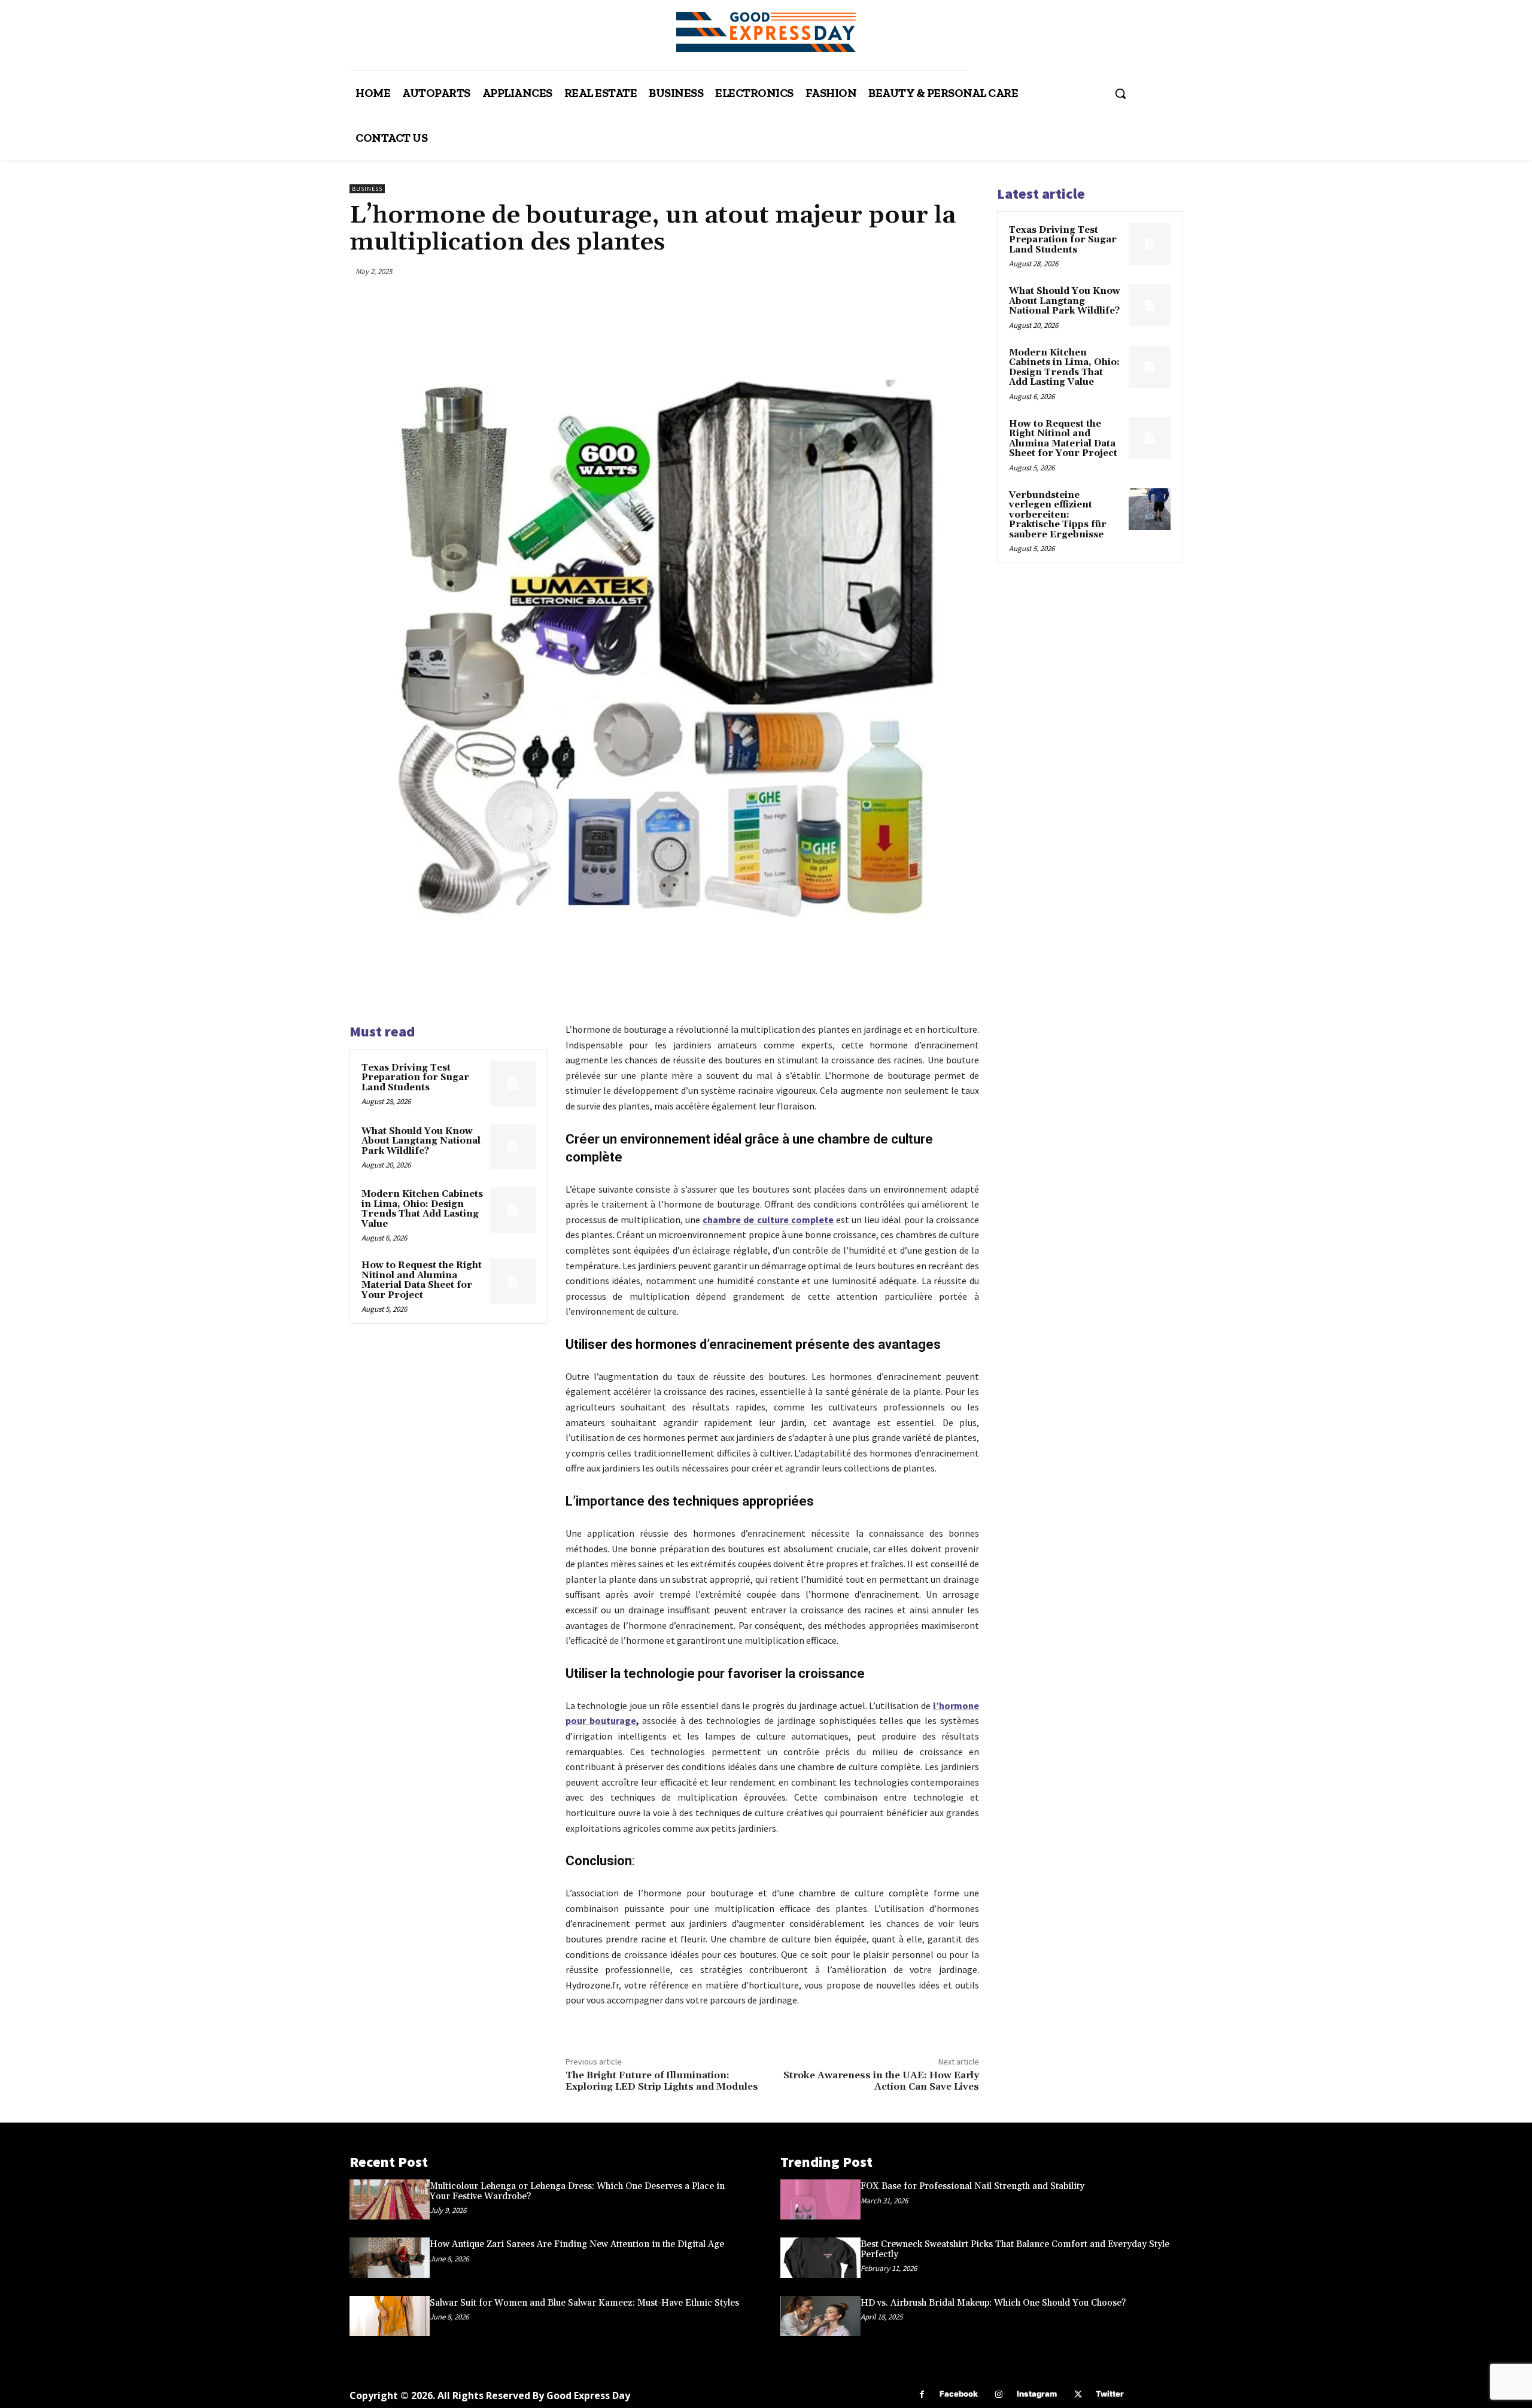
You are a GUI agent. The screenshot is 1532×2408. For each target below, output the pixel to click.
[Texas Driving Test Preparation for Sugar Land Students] (513, 1084)
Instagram (1037, 2394)
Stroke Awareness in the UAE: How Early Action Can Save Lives (881, 2081)
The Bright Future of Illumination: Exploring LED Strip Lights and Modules (662, 2081)
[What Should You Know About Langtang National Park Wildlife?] (513, 1147)
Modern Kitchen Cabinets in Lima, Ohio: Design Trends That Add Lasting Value (422, 1209)
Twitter (1110, 2394)
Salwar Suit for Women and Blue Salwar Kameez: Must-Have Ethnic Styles (584, 2303)
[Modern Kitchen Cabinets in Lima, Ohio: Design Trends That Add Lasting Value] (513, 1210)
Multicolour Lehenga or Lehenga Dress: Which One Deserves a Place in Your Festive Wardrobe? (577, 2191)
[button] (1120, 93)
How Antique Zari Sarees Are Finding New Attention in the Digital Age (577, 2244)
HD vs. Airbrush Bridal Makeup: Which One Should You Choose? (993, 2303)
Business (367, 189)
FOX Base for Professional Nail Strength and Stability (972, 2186)
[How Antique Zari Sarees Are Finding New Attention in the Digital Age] (390, 2257)
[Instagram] (999, 2395)
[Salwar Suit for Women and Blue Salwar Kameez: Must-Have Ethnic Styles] (390, 2316)
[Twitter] (1078, 2395)
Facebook (959, 2394)
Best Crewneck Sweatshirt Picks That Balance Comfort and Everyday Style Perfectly (1015, 2249)
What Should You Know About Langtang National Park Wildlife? (421, 1141)
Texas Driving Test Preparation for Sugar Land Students (415, 1078)
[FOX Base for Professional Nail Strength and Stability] (820, 2199)
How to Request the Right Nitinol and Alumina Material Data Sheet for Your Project (422, 1280)
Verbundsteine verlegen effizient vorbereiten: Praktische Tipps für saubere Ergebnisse (1058, 515)
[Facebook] (922, 2395)
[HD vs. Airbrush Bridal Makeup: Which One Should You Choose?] (820, 2316)
